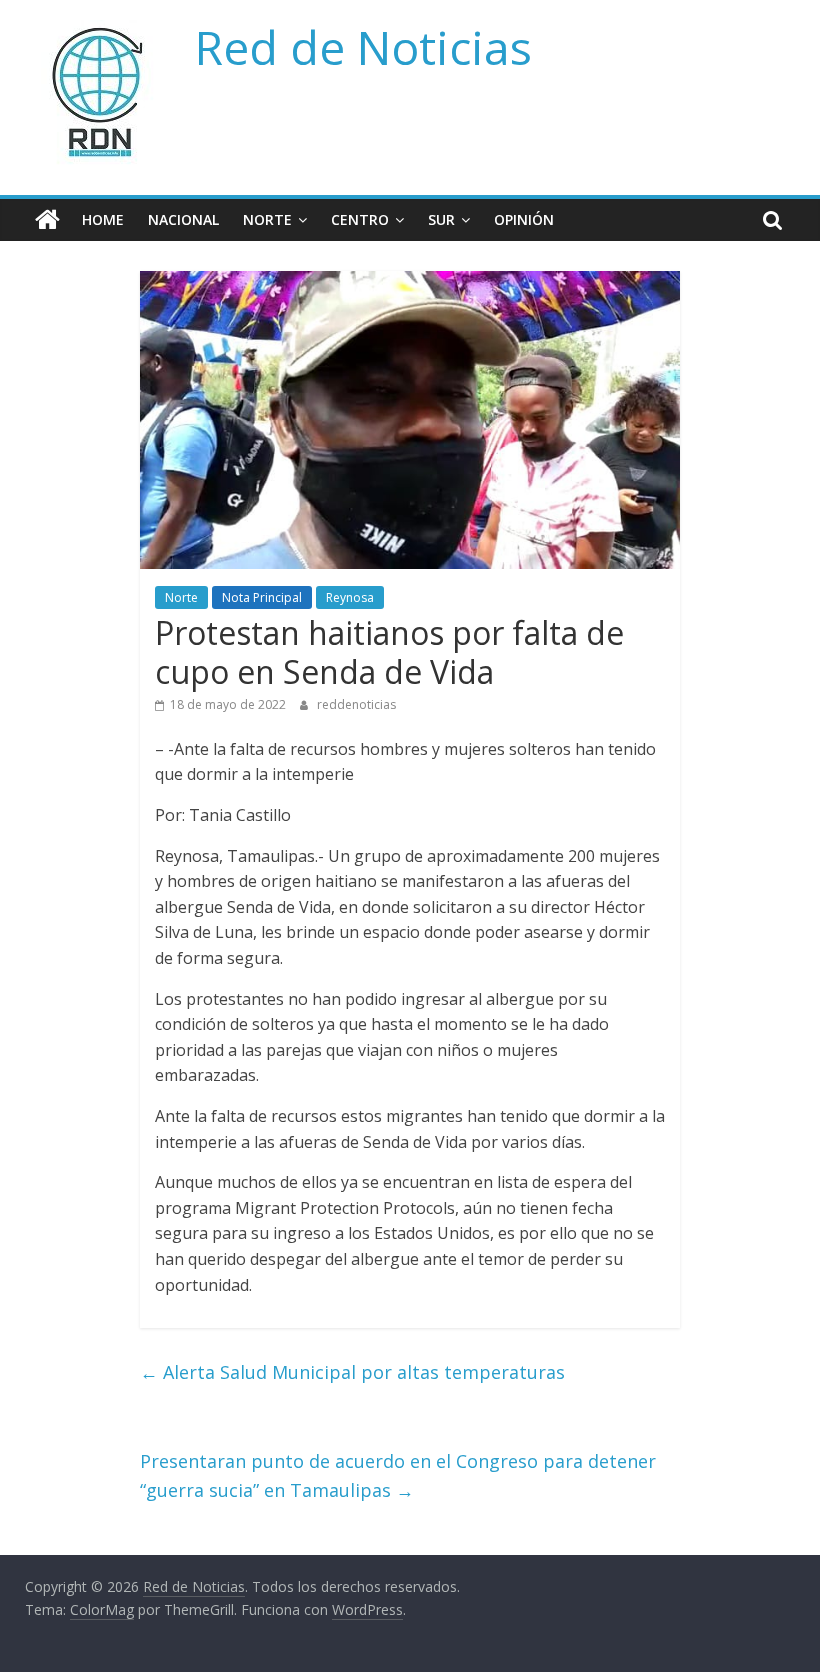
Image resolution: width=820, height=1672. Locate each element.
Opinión (524, 219)
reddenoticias (356, 704)
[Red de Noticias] (47, 220)
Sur (441, 219)
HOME (103, 219)
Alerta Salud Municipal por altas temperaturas (352, 1372)
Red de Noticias (363, 47)
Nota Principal (262, 597)
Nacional (183, 219)
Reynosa (350, 597)
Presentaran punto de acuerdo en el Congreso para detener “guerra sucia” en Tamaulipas (398, 1475)
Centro (360, 219)
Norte (267, 219)
